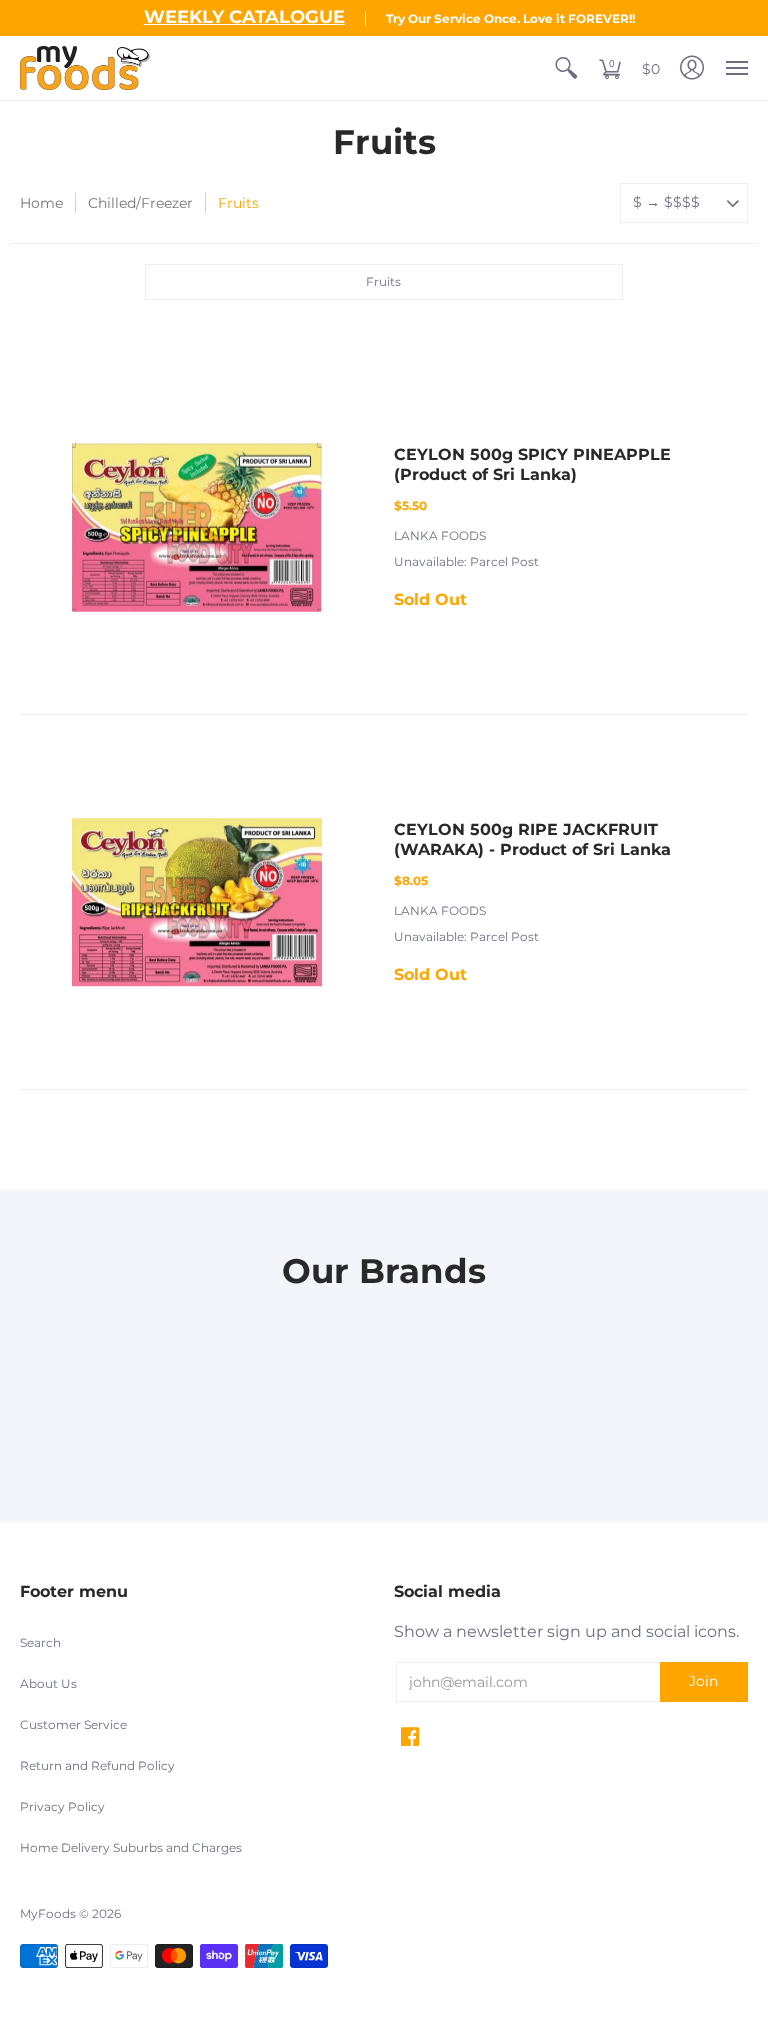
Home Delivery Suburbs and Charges (131, 1847)
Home (41, 203)
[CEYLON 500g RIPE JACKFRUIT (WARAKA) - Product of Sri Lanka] (197, 902)
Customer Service (73, 1724)
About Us (48, 1683)
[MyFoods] (85, 68)
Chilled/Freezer (140, 203)
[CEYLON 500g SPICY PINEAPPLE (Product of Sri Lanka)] (197, 527)
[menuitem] (566, 68)
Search (40, 1642)
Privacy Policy (62, 1806)
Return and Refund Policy (97, 1765)
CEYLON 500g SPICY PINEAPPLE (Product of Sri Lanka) (532, 464)
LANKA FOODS (440, 535)
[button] (566, 68)
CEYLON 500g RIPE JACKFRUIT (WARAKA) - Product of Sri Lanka (532, 839)
